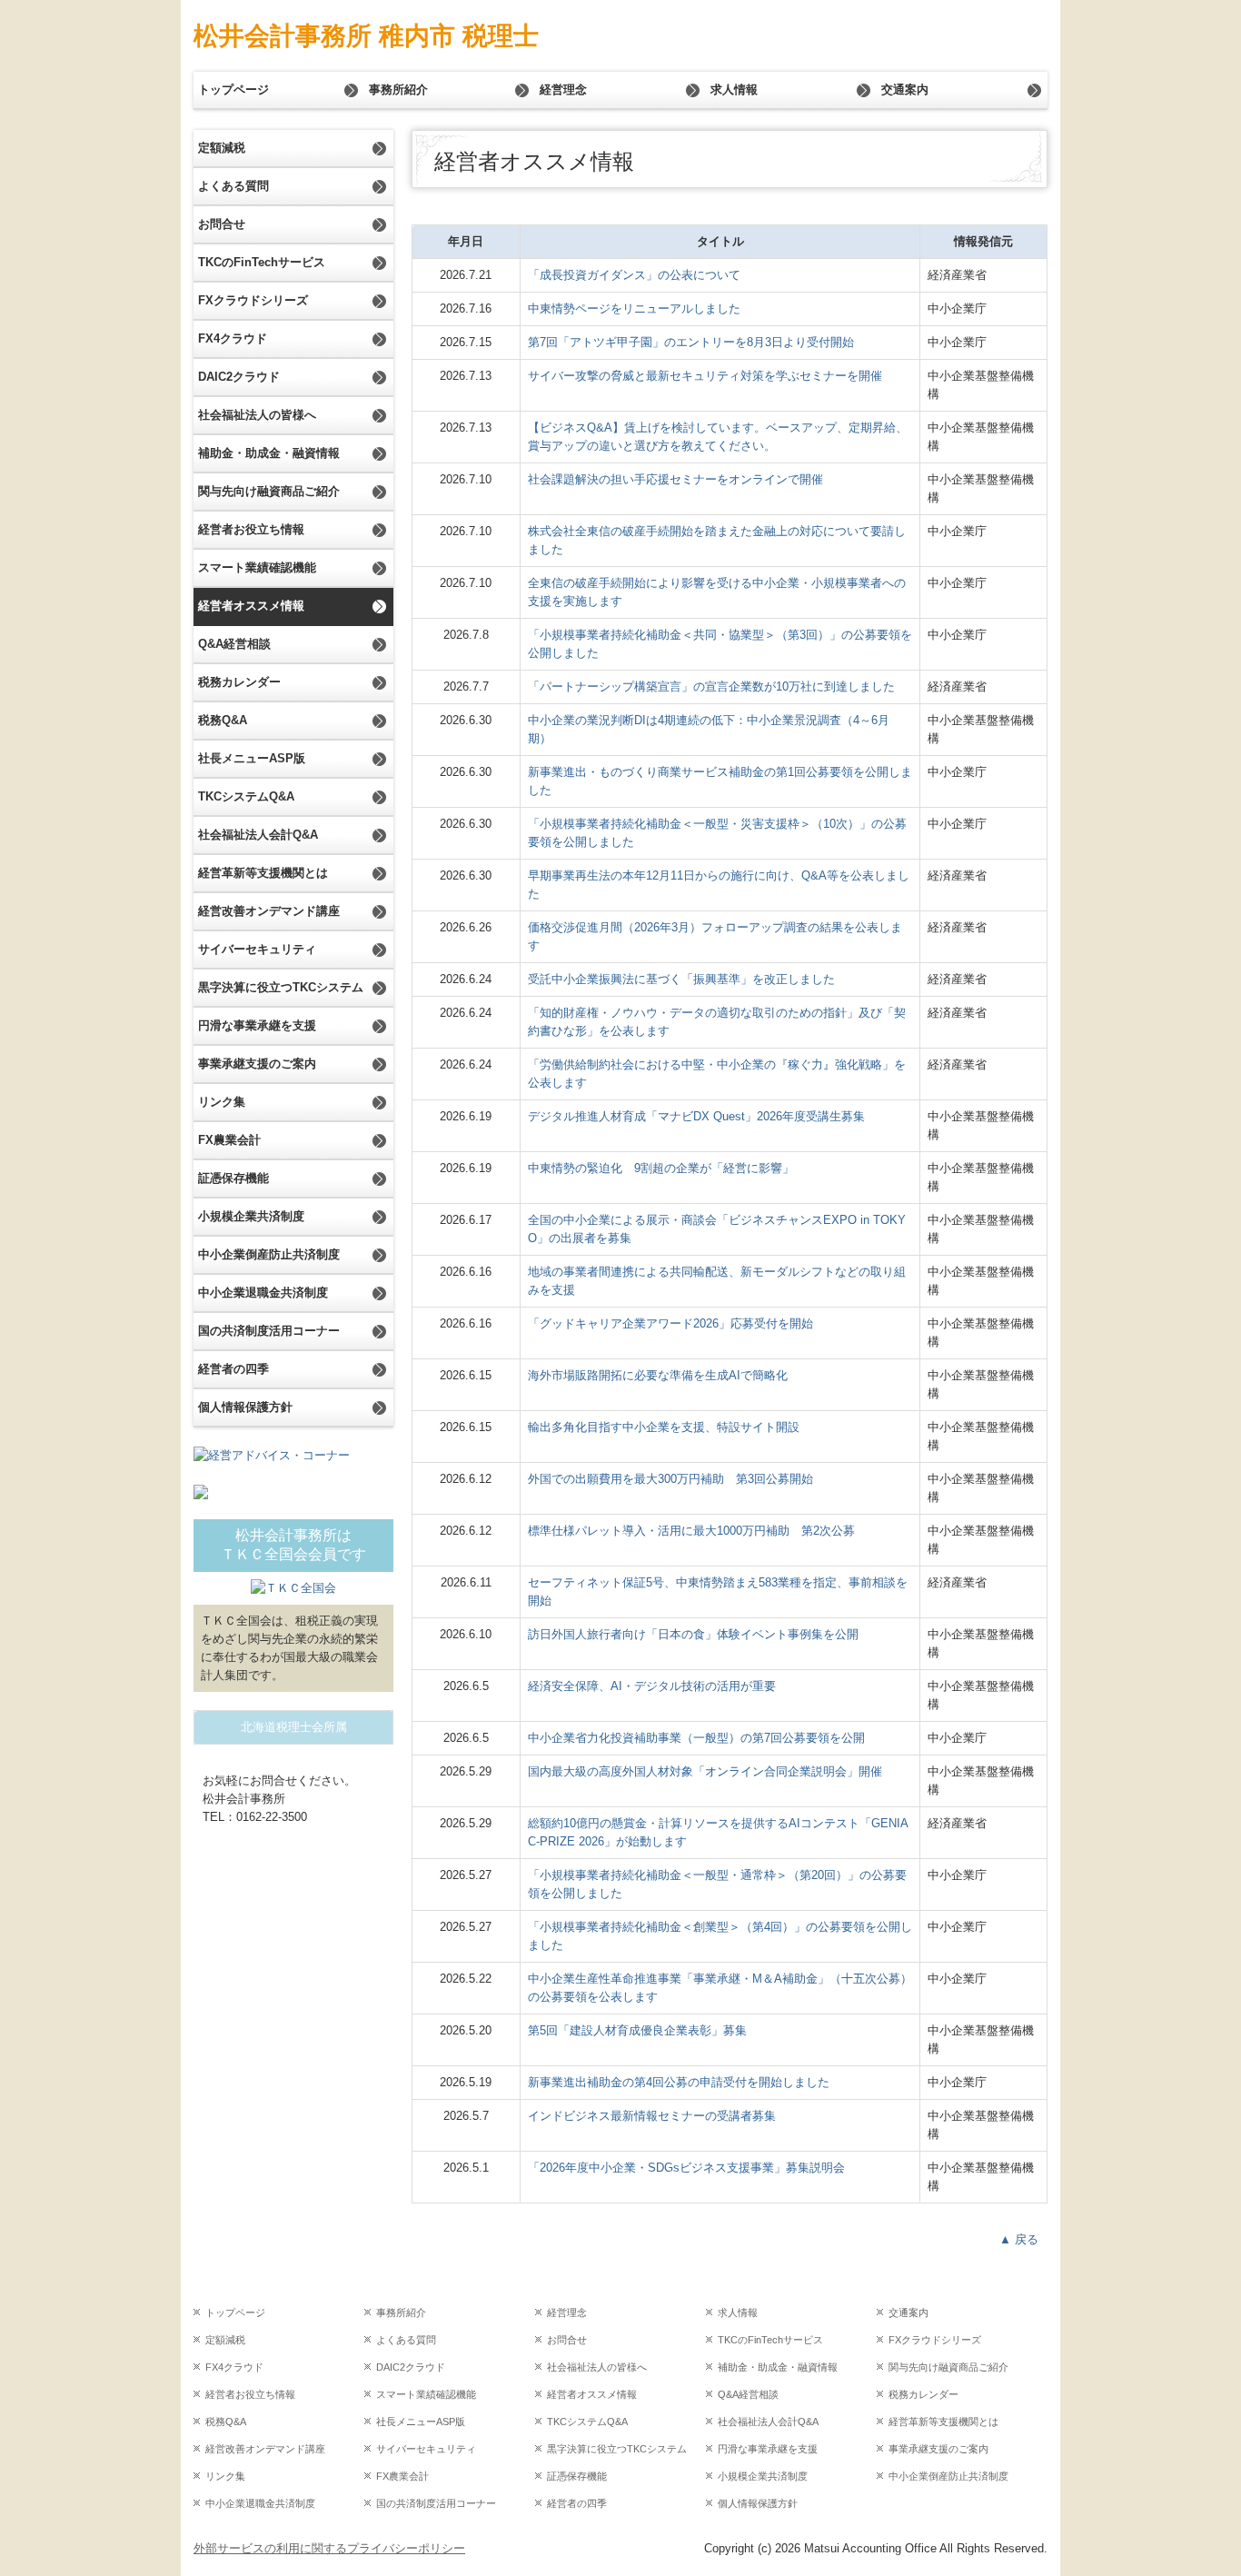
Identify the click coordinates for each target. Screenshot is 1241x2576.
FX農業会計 (229, 1140)
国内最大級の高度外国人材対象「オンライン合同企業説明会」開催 (705, 1771)
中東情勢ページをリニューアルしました (634, 308)
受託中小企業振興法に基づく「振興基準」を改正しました (681, 979)
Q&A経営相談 (234, 644)
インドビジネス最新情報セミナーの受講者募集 (652, 2116)
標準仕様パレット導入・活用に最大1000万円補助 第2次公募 (691, 1531)
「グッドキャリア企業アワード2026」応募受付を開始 (670, 1323)
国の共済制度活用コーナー (269, 1331)
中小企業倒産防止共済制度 (269, 1254)
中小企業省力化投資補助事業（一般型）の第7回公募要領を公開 (696, 1738)
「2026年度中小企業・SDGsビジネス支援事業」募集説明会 (686, 2168)
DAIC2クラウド (239, 377)
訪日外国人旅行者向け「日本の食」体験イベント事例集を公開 (693, 1634)
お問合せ (222, 224)
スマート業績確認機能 (257, 567)
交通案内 (905, 90)
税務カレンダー (239, 682)
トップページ (233, 90)
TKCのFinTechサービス (262, 262)
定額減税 (222, 148)
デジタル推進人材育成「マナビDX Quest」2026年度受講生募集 (696, 1116)
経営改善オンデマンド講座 (269, 911)
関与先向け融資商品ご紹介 (269, 491)
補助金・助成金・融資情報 (269, 453)
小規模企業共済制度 (251, 1216)
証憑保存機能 (233, 1178)
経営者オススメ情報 (251, 606)
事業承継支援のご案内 (257, 1064)
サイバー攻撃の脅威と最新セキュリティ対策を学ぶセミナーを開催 (705, 376)
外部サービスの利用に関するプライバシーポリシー (329, 2548)
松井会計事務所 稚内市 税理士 (366, 36)
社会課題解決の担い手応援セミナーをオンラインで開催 (675, 479)
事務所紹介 (398, 90)
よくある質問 (233, 186)
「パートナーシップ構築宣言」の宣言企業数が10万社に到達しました (711, 686)
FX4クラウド (233, 338)
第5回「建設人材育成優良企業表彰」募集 (637, 2030)
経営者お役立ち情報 (251, 529)
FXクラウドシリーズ (253, 300)
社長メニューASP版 (252, 758)
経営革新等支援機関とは (263, 873)
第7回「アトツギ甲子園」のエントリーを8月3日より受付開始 (691, 342)
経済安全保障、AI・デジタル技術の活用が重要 (652, 1686)
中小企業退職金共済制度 (263, 1293)
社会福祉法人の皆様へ (257, 415)
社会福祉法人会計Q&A (258, 835)
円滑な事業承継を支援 (257, 1025)
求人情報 (734, 90)
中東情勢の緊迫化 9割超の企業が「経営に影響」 (661, 1168)
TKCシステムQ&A (246, 796)
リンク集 (222, 1102)
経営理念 (563, 90)
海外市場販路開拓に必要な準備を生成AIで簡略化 (658, 1375)
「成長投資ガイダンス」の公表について (634, 275)
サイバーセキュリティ (257, 949)
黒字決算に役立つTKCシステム (281, 987)
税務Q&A (223, 720)
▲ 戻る (1019, 2239)
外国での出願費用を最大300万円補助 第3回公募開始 (670, 1479)
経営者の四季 (233, 1369)
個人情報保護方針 (245, 1407)
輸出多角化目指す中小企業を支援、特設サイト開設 (664, 1427)
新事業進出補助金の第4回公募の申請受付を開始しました (679, 2082)
